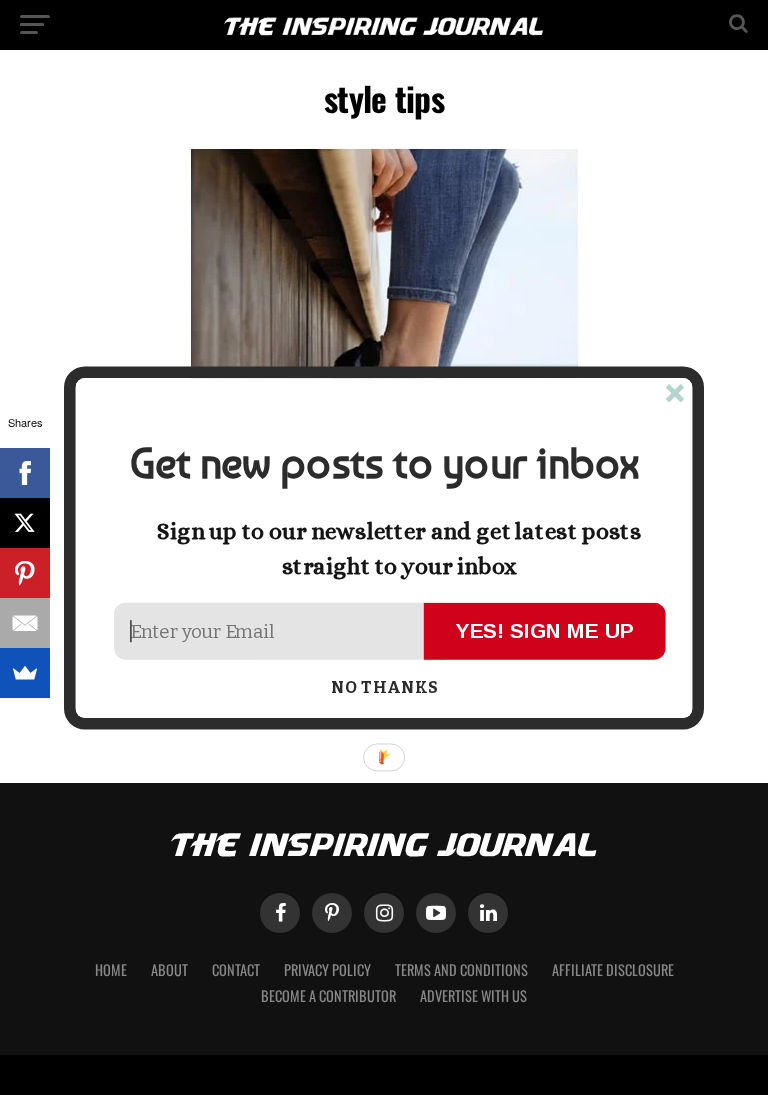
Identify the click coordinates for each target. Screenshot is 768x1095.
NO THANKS (384, 688)
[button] (384, 463)
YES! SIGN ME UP (545, 629)
